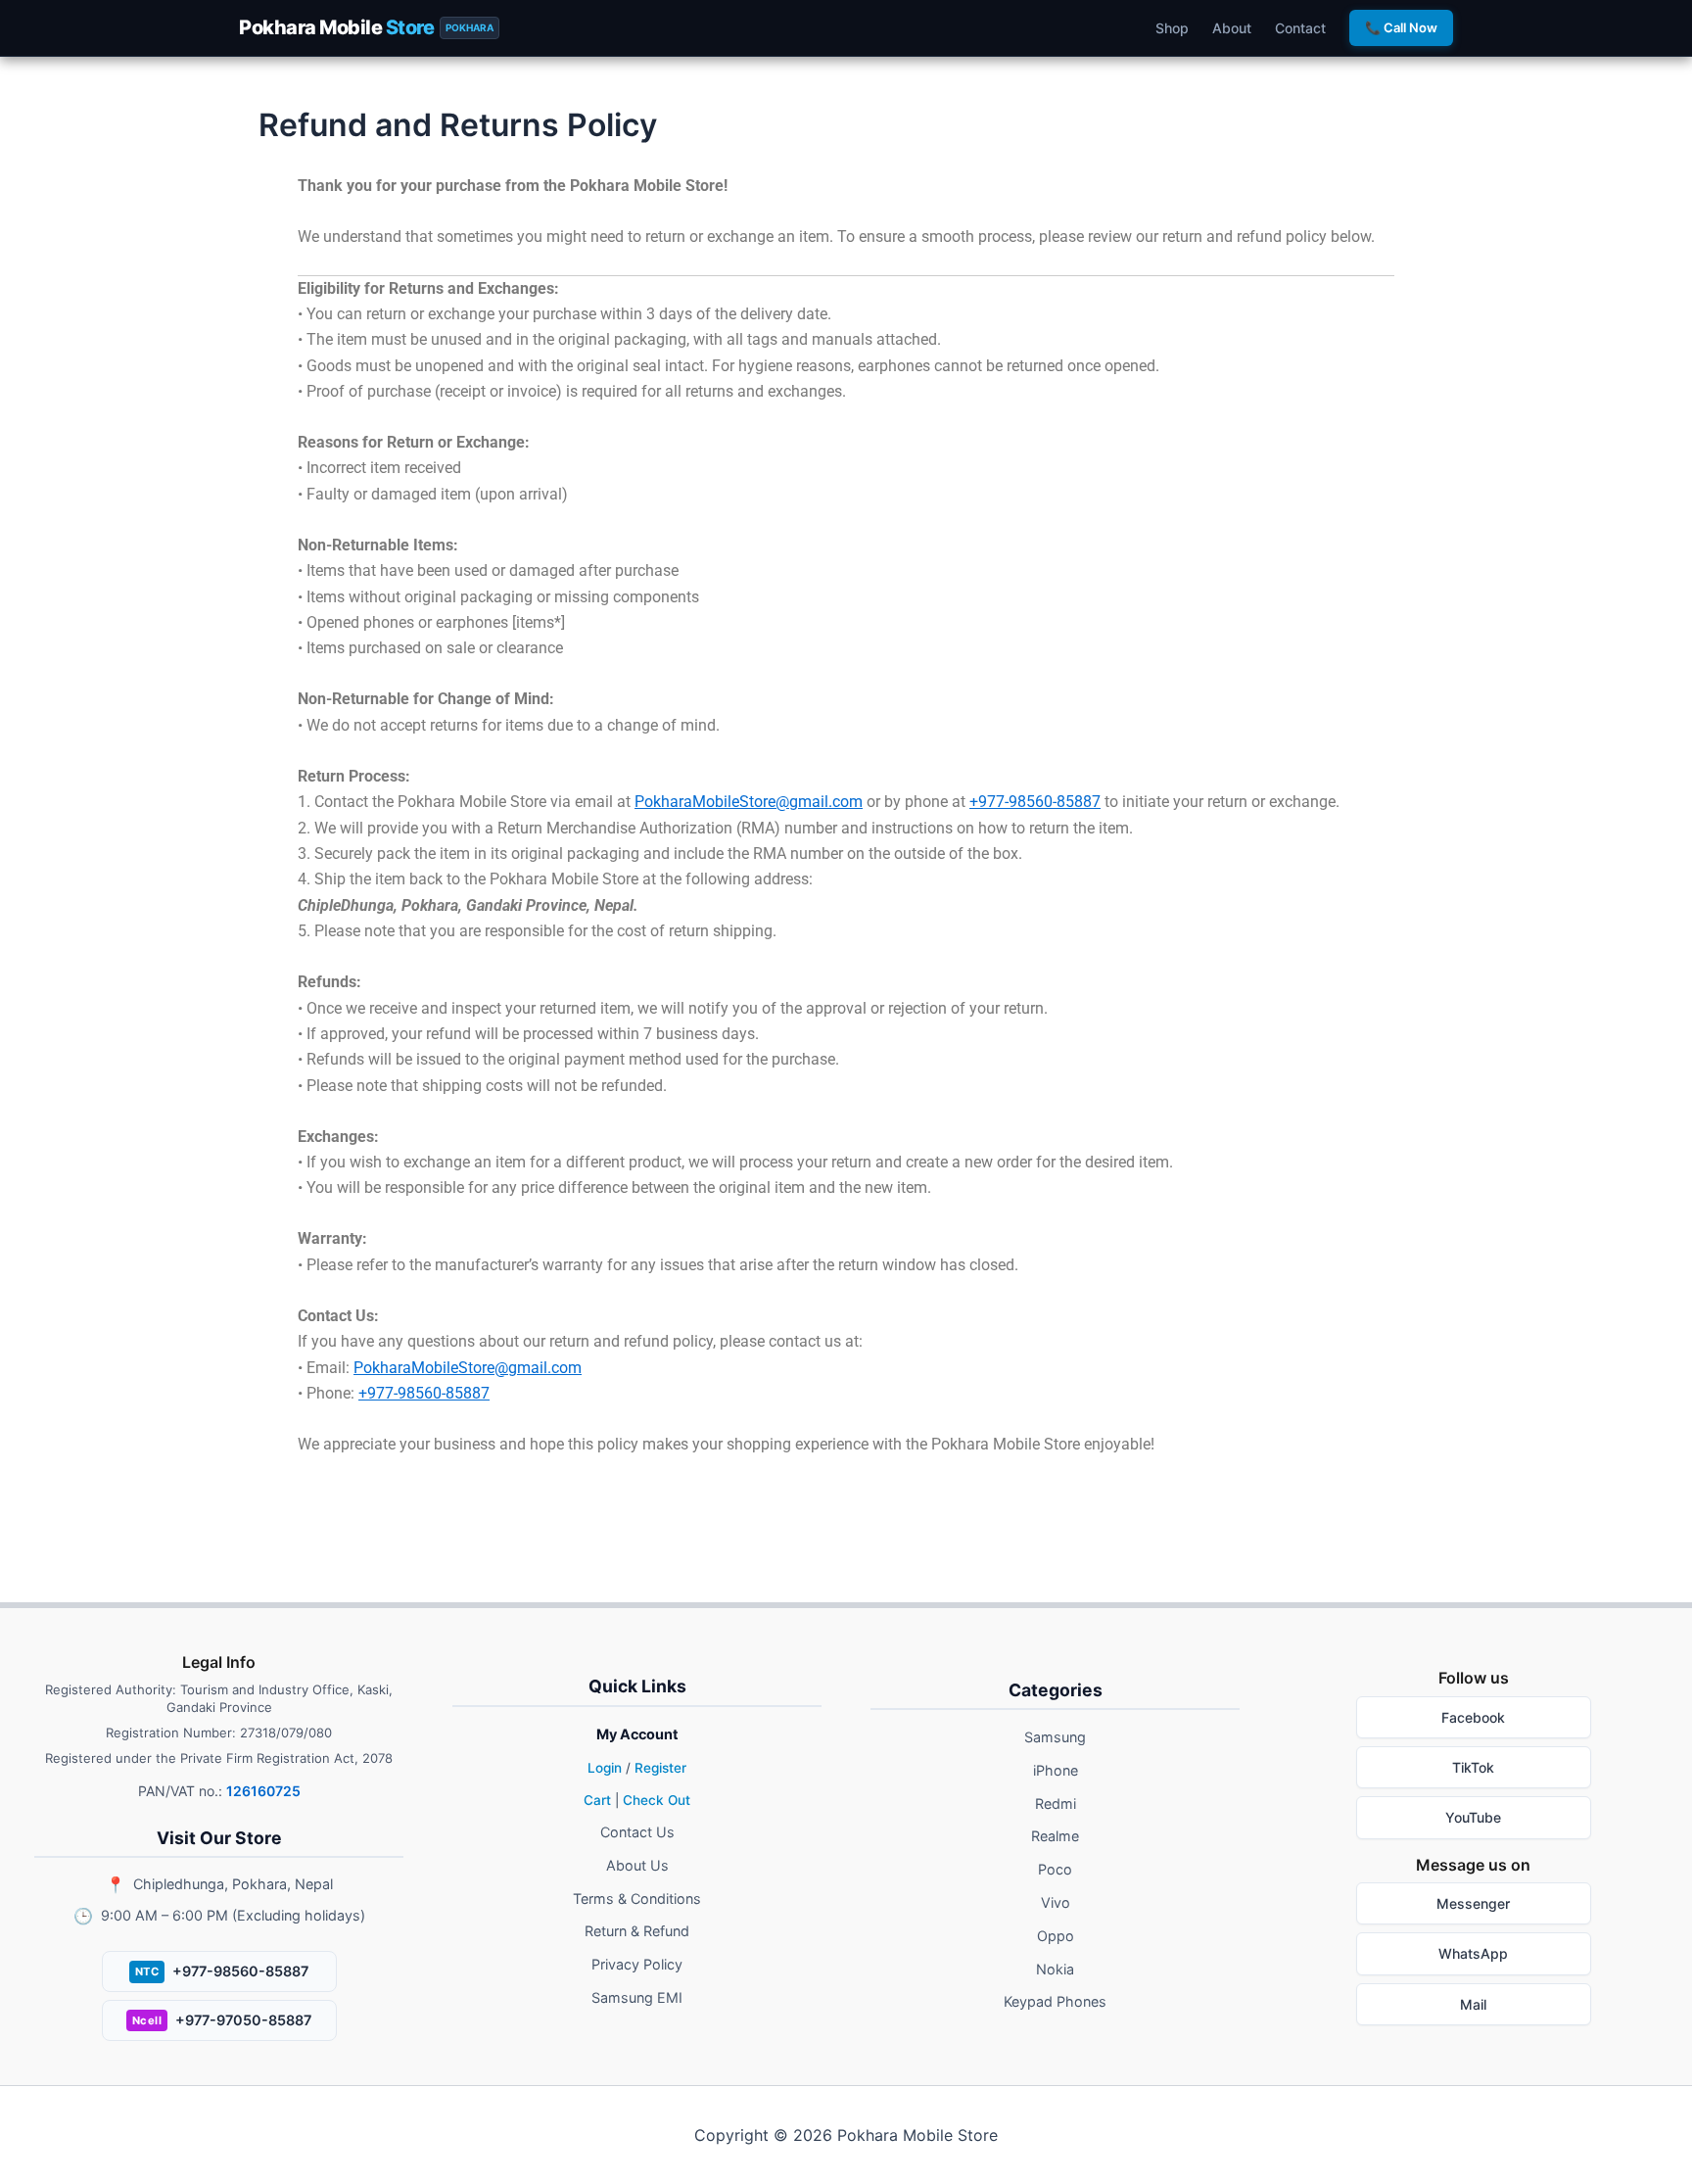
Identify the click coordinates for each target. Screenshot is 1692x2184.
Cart (597, 1800)
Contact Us (637, 1832)
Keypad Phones (1055, 2001)
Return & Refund (637, 1931)
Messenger (1473, 1903)
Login (605, 1768)
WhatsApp (1473, 1953)
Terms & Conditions (637, 1899)
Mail (1473, 2004)
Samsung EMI (637, 1997)
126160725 (263, 1791)
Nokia (1055, 1969)
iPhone (1056, 1770)
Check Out (657, 1800)
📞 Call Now (1401, 27)
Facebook (1473, 1717)
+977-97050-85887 (222, 2020)
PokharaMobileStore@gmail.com (749, 802)
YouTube (1473, 1817)
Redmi (1056, 1804)
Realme (1055, 1836)
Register (660, 1768)
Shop (1172, 28)
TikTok (1473, 1767)
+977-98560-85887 (1035, 802)
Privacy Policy (637, 1964)
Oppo (1056, 1936)
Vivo (1056, 1902)
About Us (637, 1865)
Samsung (1055, 1737)
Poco (1055, 1869)
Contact (1300, 28)
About (1232, 28)
